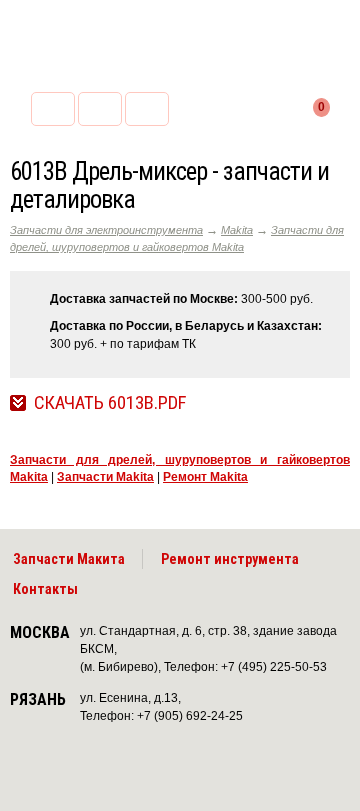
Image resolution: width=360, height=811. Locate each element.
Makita (237, 230)
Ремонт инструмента (230, 559)
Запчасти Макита (69, 559)
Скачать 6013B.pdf (110, 403)
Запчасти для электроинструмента (106, 230)
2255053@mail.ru (100, 109)
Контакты (45, 589)
